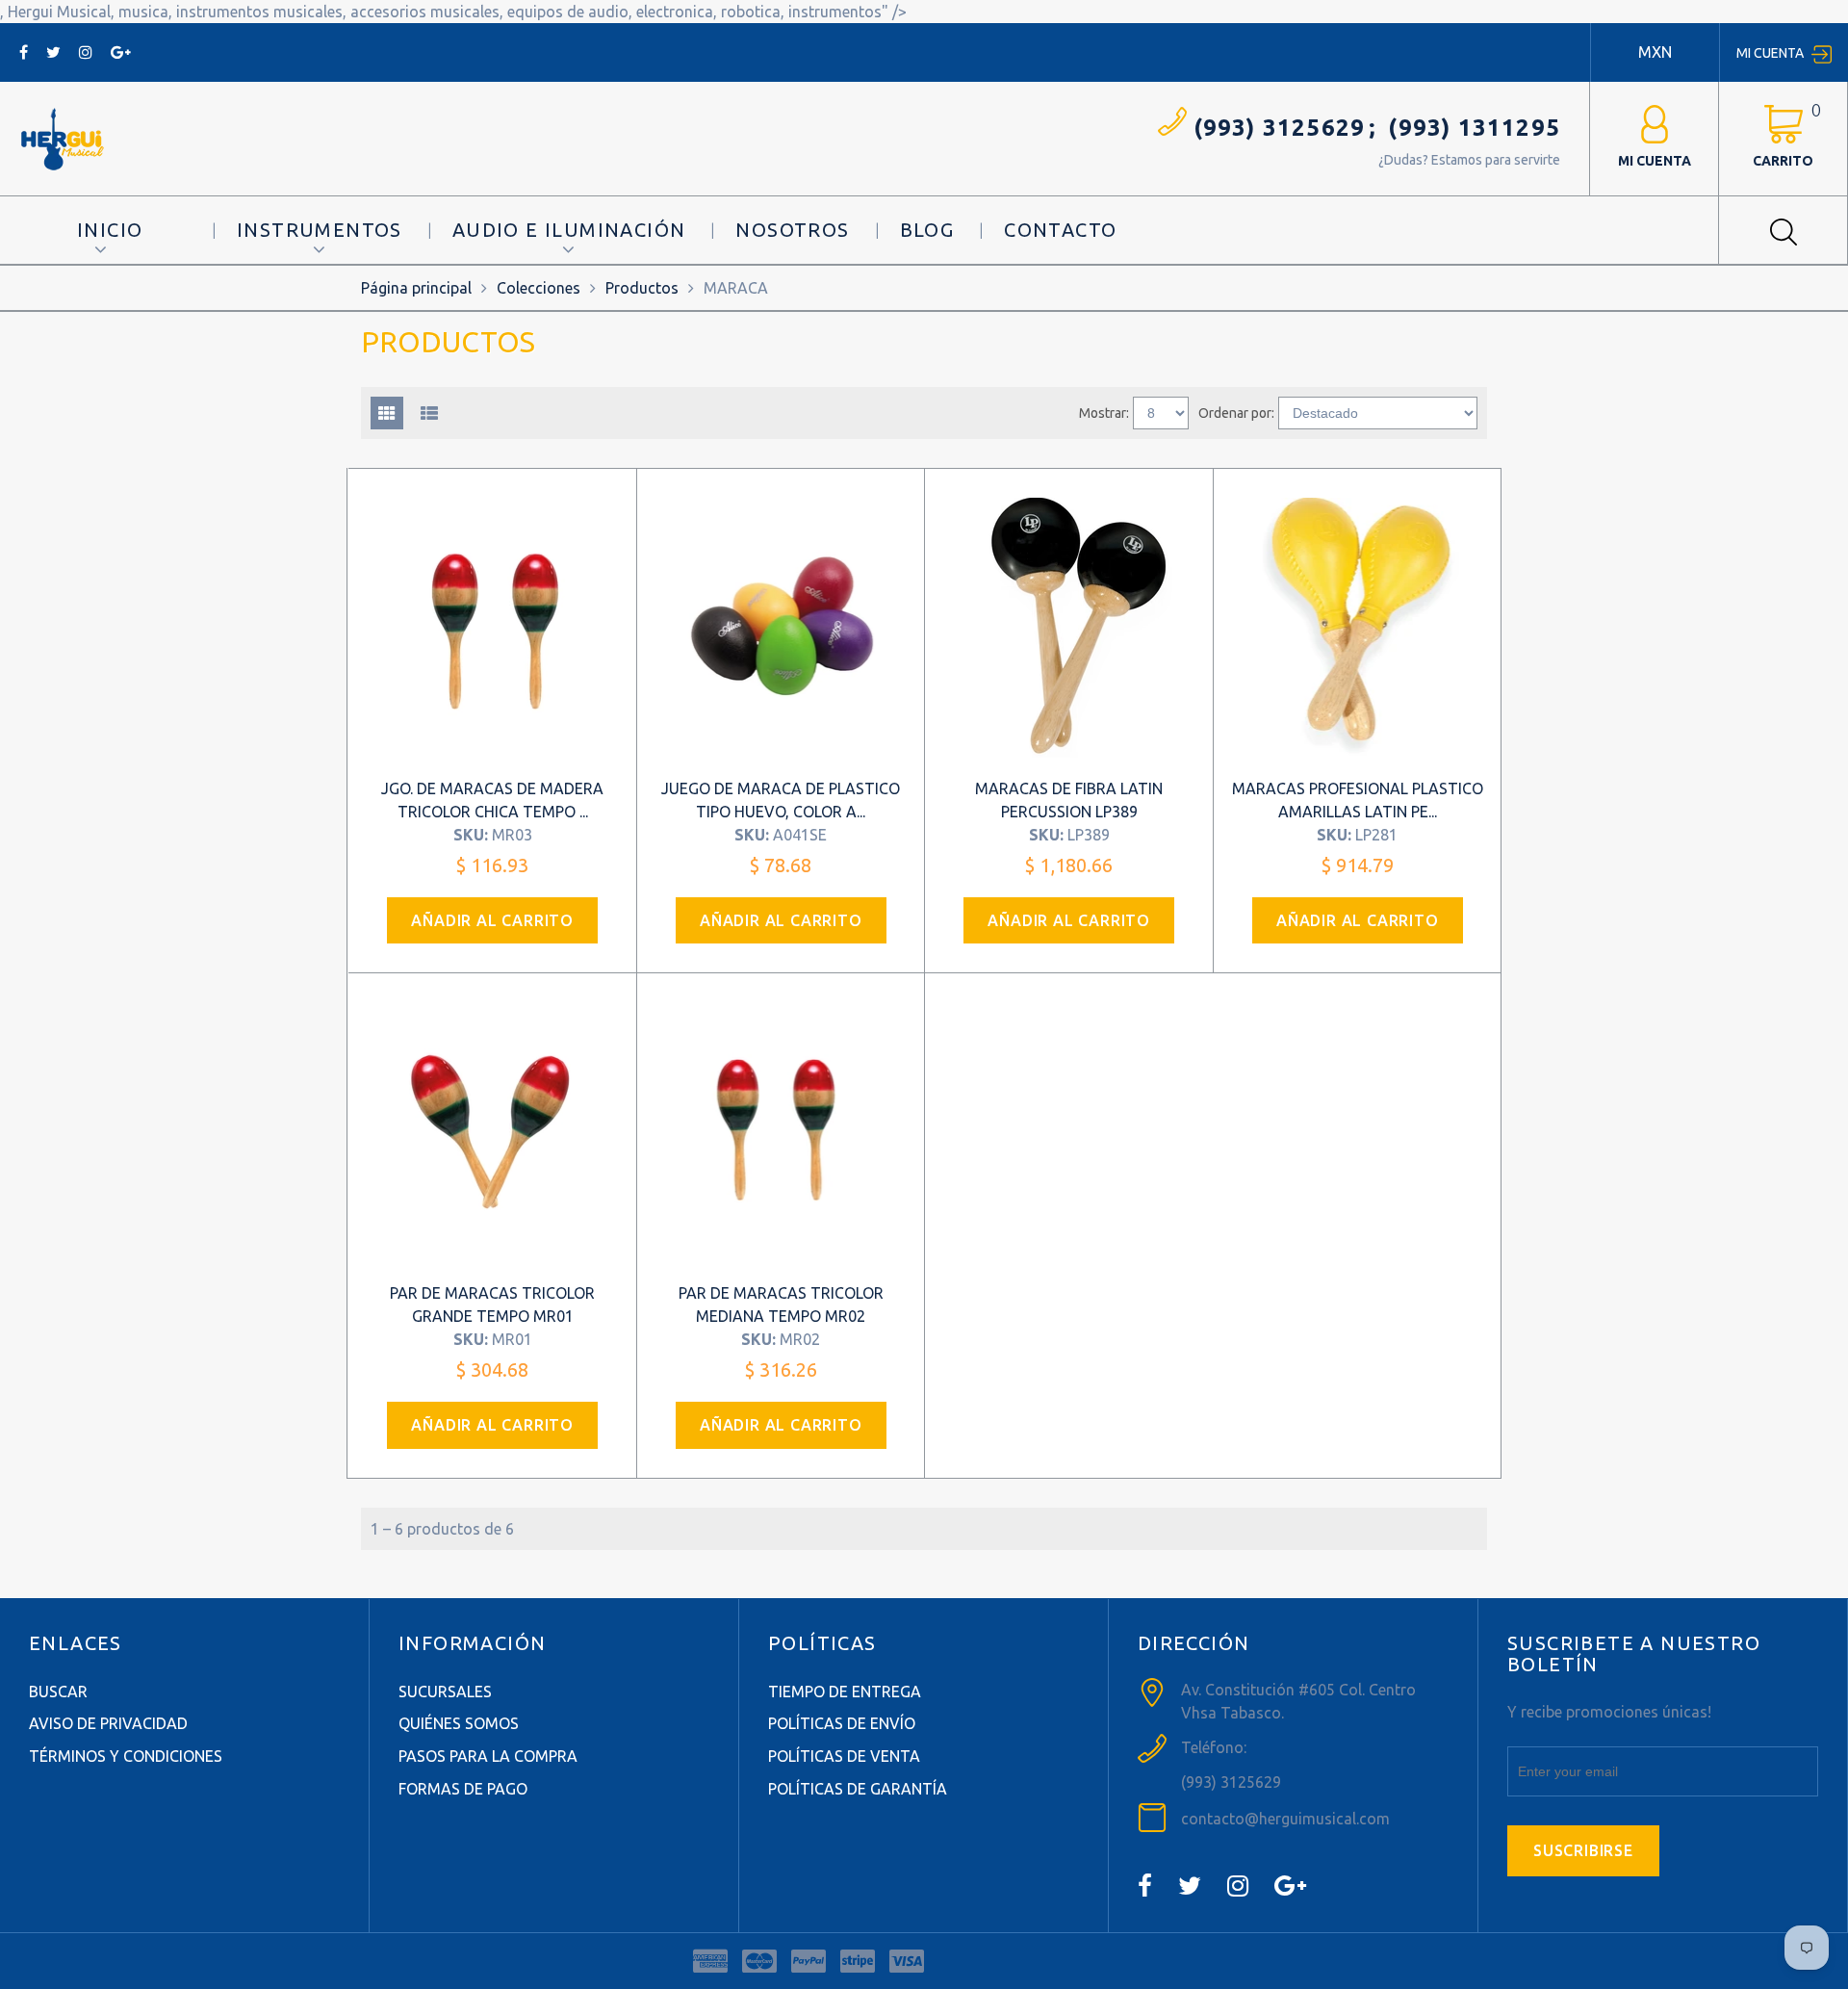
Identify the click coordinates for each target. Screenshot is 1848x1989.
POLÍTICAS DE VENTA (844, 1756)
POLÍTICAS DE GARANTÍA (858, 1789)
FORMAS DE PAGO (463, 1789)
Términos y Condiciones (126, 1756)
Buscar (58, 1692)
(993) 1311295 (1474, 128)
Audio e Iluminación (569, 230)
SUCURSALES (445, 1692)
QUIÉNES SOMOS (459, 1723)
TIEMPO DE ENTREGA (845, 1692)
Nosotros (792, 230)
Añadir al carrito (492, 920)
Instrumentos (320, 230)
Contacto (1060, 230)
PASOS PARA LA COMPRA (488, 1756)
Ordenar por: (1236, 413)
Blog (927, 230)
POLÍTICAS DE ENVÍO (842, 1723)
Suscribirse (1583, 1850)
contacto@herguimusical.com (1285, 1819)
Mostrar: (1104, 413)
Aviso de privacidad (108, 1723)
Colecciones (539, 288)
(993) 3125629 (1280, 128)
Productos (642, 288)
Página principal (416, 288)
